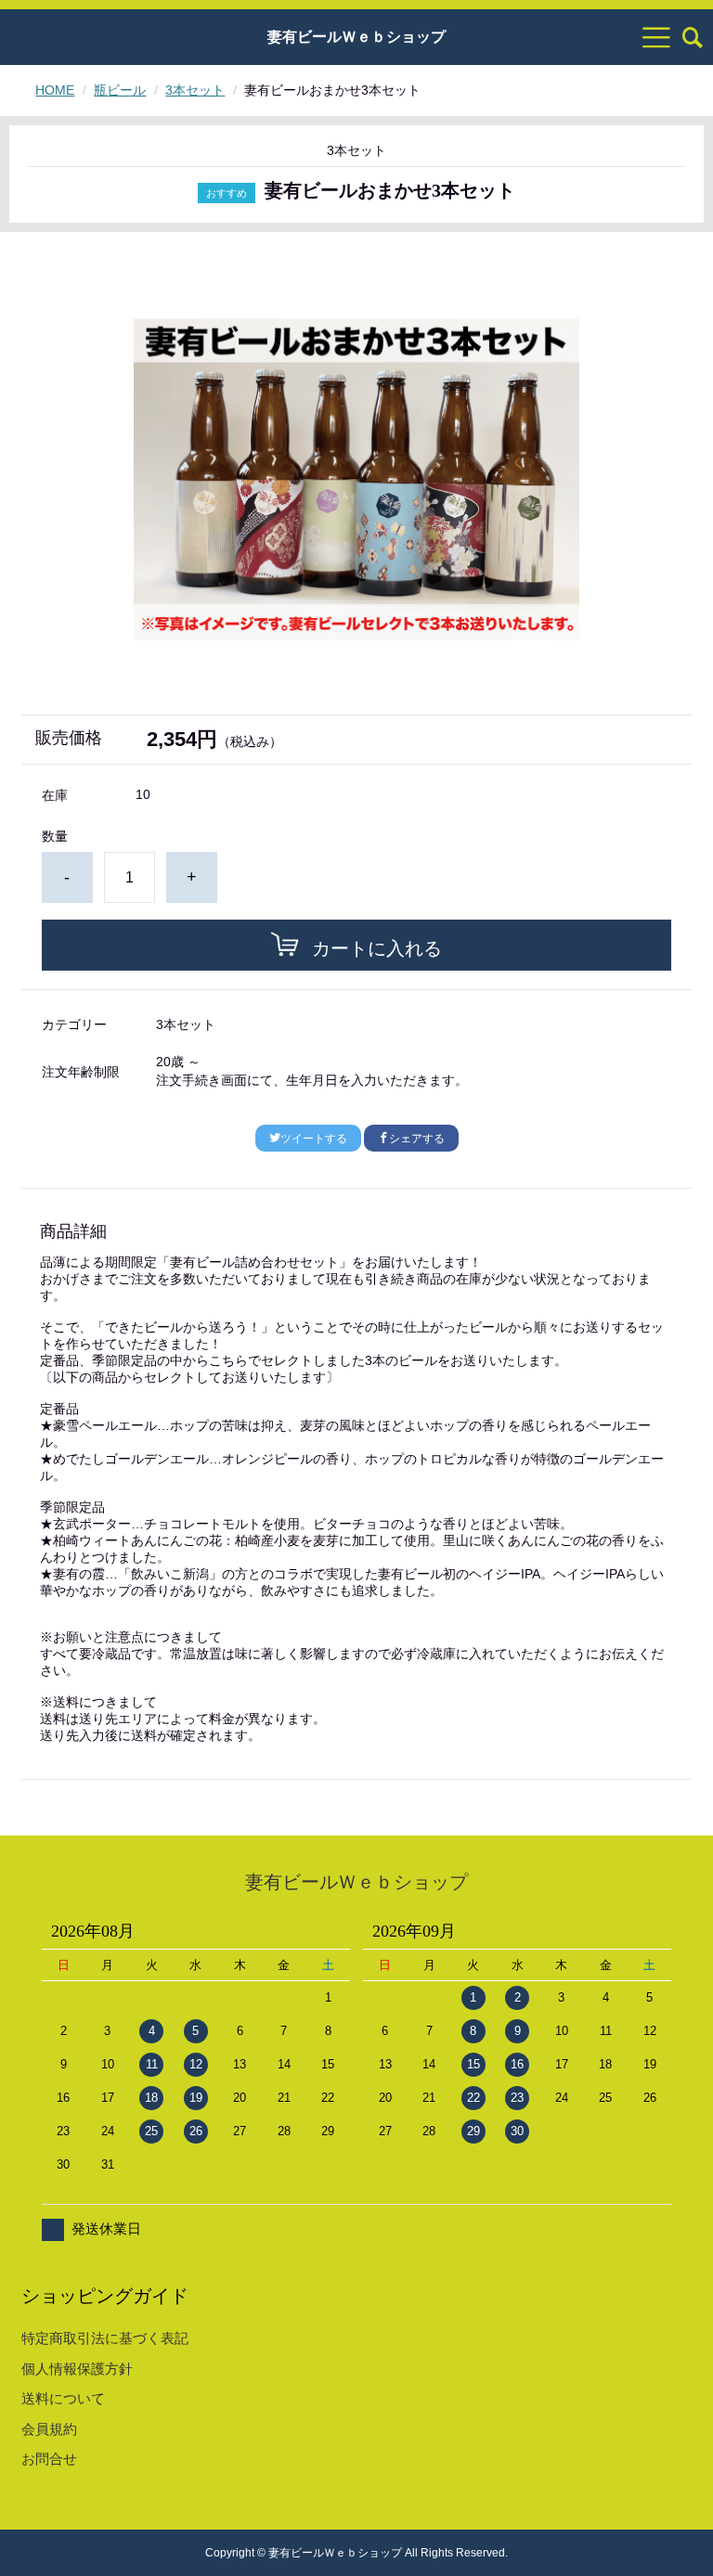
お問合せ (49, 2459)
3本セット (195, 90)
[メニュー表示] (656, 37)
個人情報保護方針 (77, 2369)
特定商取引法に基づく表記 (105, 2338)
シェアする (417, 1139)
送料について (63, 2398)
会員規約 (49, 2429)
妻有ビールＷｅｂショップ (356, 37)
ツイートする (314, 1139)
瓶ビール (120, 90)
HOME (55, 90)
